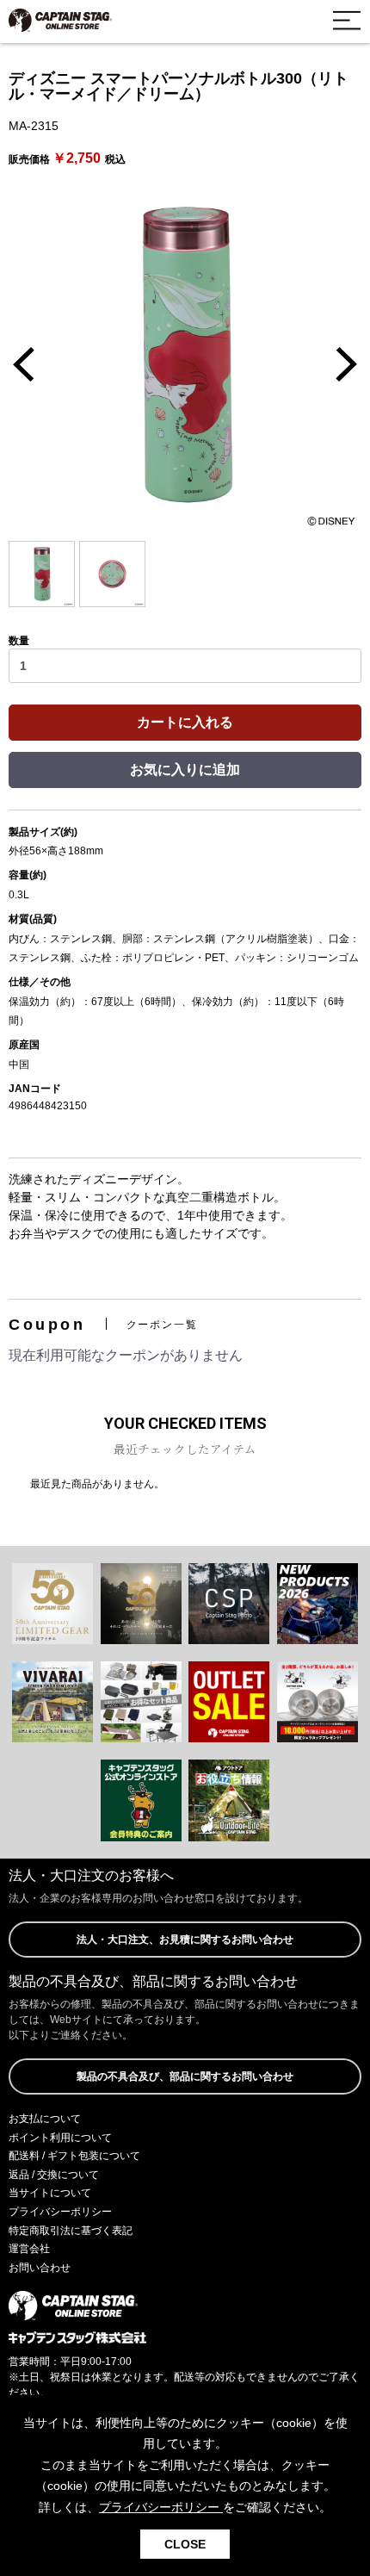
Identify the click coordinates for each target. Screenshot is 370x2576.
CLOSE (185, 2544)
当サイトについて (50, 2193)
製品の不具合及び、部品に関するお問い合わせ (185, 2076)
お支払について (45, 2119)
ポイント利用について (60, 2138)
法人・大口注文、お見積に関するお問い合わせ (185, 1940)
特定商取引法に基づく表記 (71, 2231)
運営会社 (29, 2249)
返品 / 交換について (54, 2175)
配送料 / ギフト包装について (74, 2156)
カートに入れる (185, 722)
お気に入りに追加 (185, 770)
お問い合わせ (40, 2268)
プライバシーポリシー (60, 2212)
